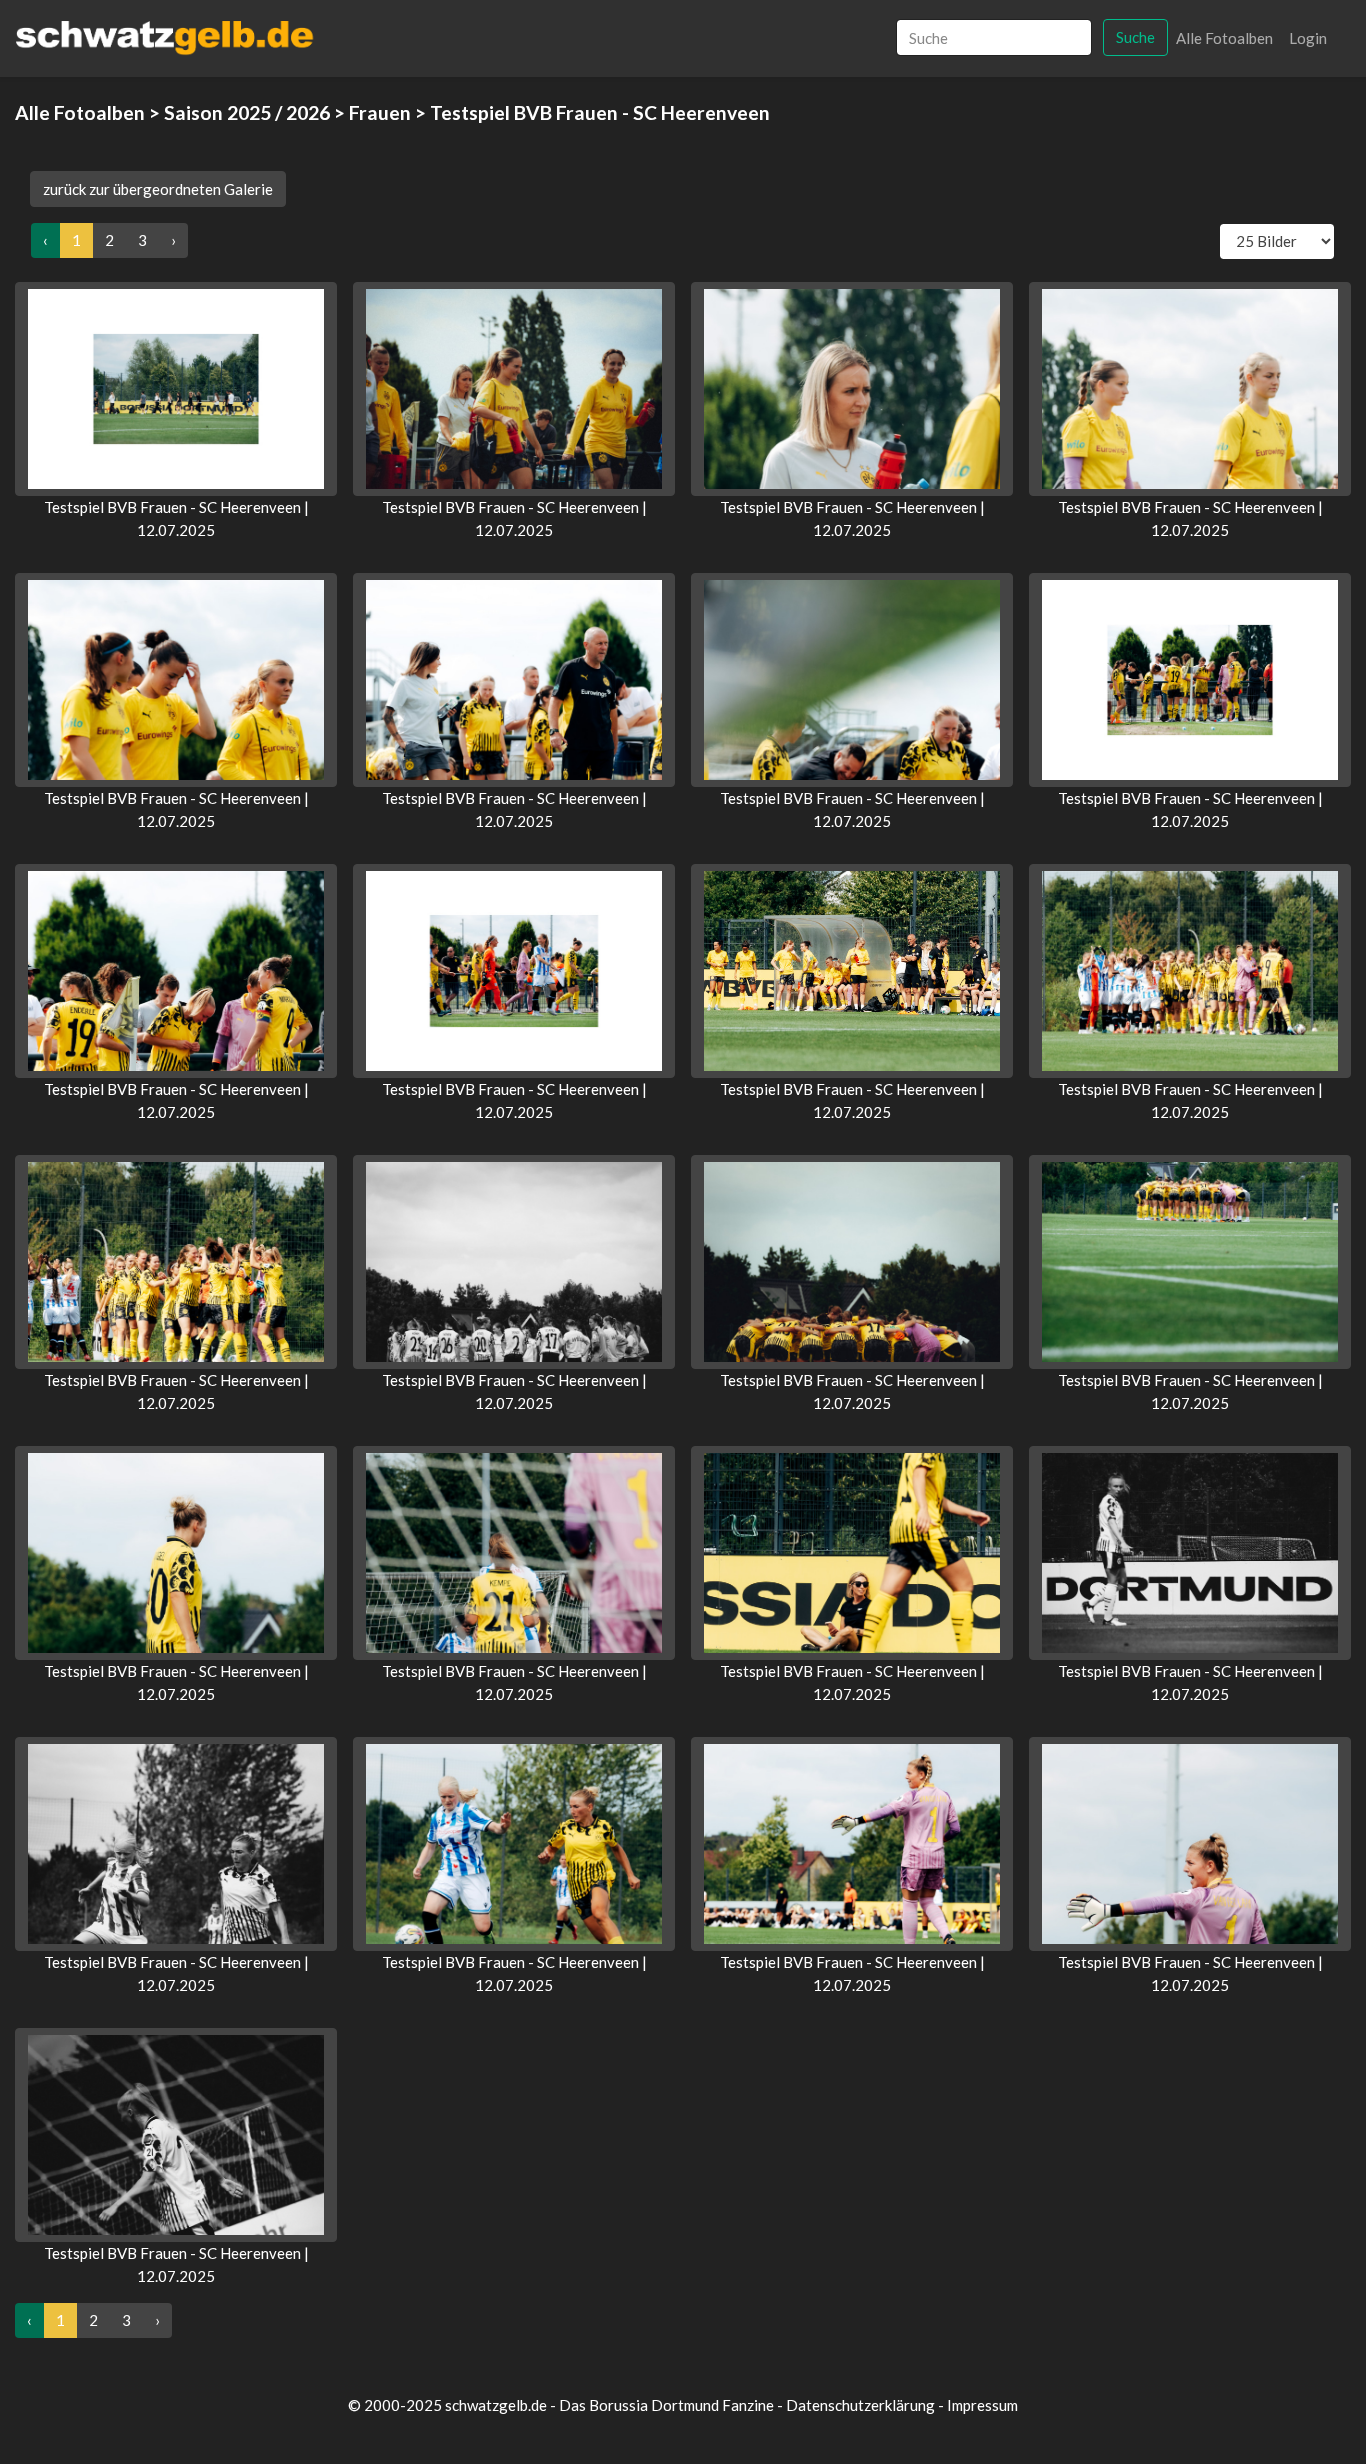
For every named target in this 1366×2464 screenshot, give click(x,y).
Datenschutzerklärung (860, 2405)
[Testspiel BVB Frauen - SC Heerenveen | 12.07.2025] (176, 389)
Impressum (982, 2405)
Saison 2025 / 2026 (247, 112)
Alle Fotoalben (1224, 38)
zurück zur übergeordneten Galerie (158, 189)
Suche (1135, 37)
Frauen (380, 112)
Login (1308, 38)
